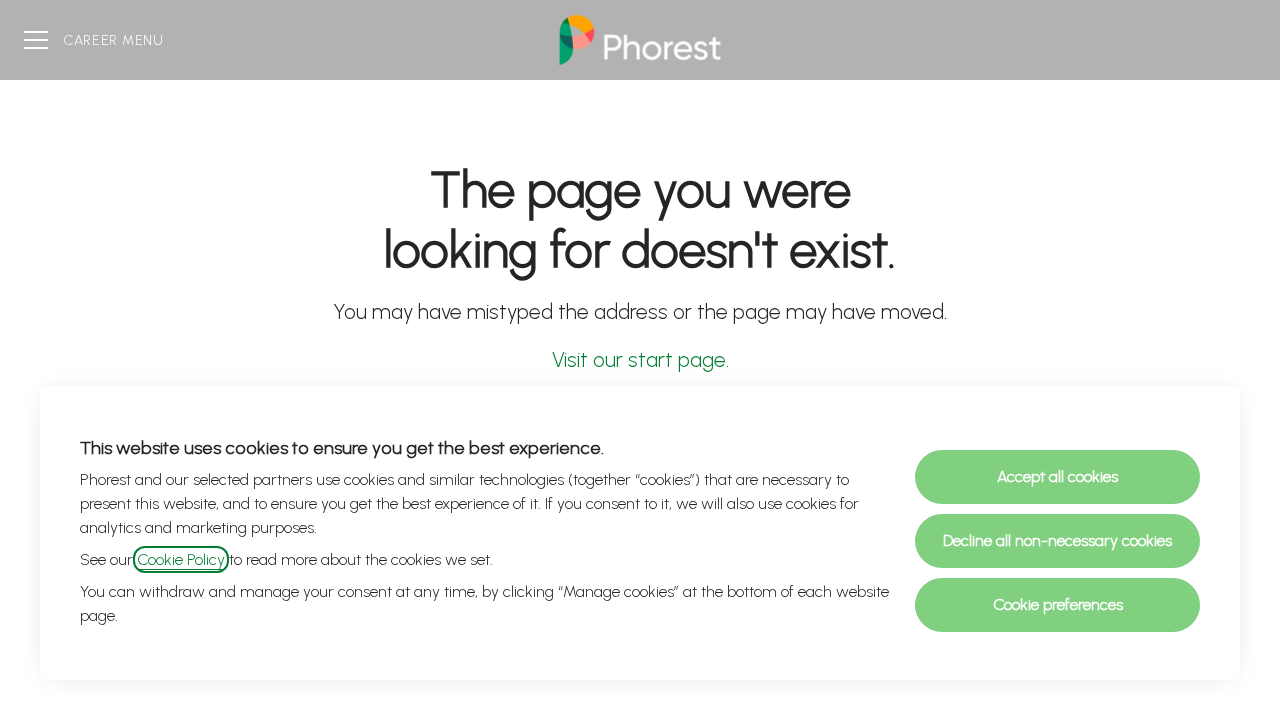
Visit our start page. (640, 359)
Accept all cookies (1057, 476)
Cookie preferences (1058, 604)
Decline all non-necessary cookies (1057, 540)
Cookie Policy (181, 559)
